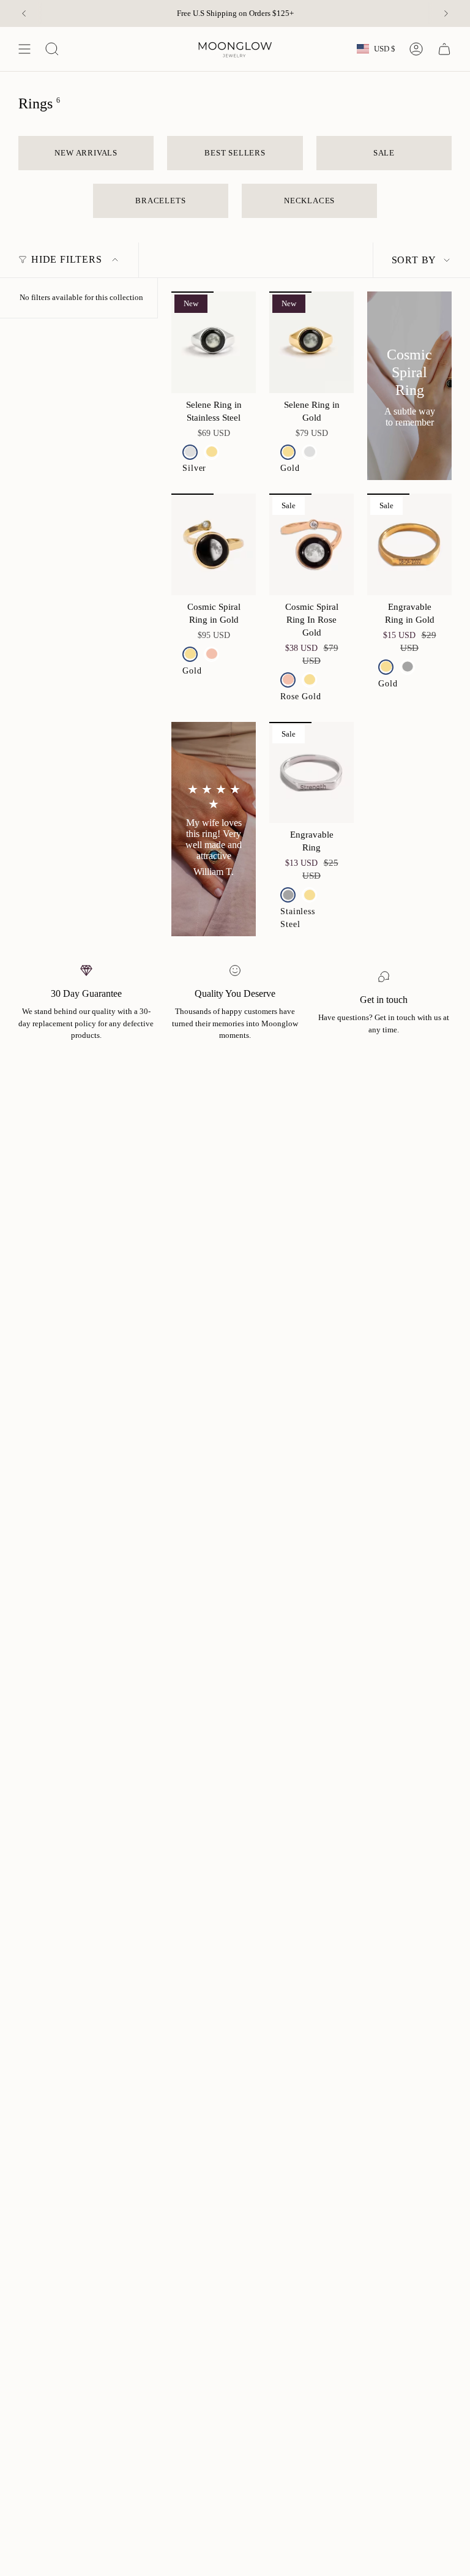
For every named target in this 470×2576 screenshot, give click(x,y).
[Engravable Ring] (311, 773)
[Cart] (444, 49)
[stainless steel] (407, 667)
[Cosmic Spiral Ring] (409, 386)
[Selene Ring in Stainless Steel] (214, 342)
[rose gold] (211, 654)
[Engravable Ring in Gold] (409, 544)
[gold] (211, 452)
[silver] (190, 452)
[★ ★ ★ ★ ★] (214, 829)
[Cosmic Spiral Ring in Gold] (214, 544)
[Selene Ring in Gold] (311, 342)
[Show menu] (24, 49)
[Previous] (24, 13)
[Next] (446, 13)
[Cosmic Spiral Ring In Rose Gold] (311, 544)
